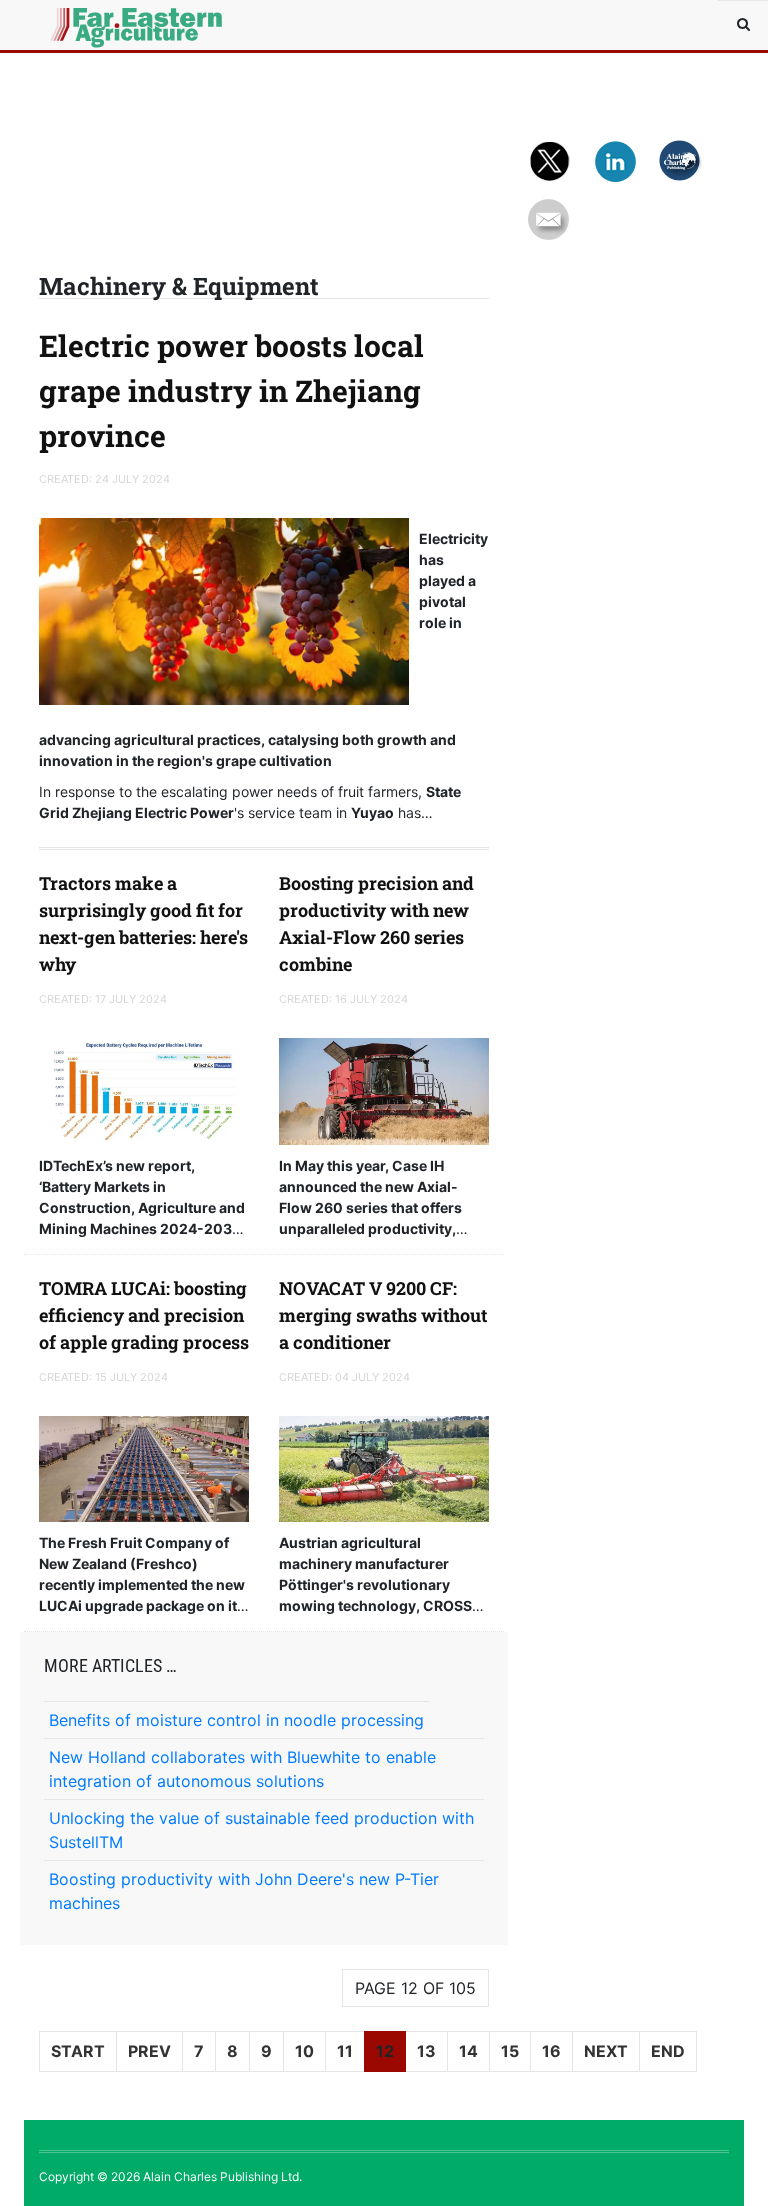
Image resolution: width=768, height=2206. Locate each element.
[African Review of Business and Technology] (84, 25)
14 (468, 2051)
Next (606, 2051)
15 (510, 2051)
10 (304, 2051)
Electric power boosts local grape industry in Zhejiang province (231, 390)
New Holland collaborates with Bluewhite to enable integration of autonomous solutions (242, 1769)
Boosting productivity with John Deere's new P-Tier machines (244, 1891)
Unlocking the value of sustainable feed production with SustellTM (261, 1830)
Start (78, 2051)
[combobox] (743, 25)
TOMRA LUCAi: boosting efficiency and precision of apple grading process (144, 1315)
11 (345, 2051)
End (668, 2051)
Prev (149, 2051)
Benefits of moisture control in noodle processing (236, 1720)
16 (551, 2051)
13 (426, 2051)
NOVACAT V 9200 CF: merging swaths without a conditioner (383, 1315)
